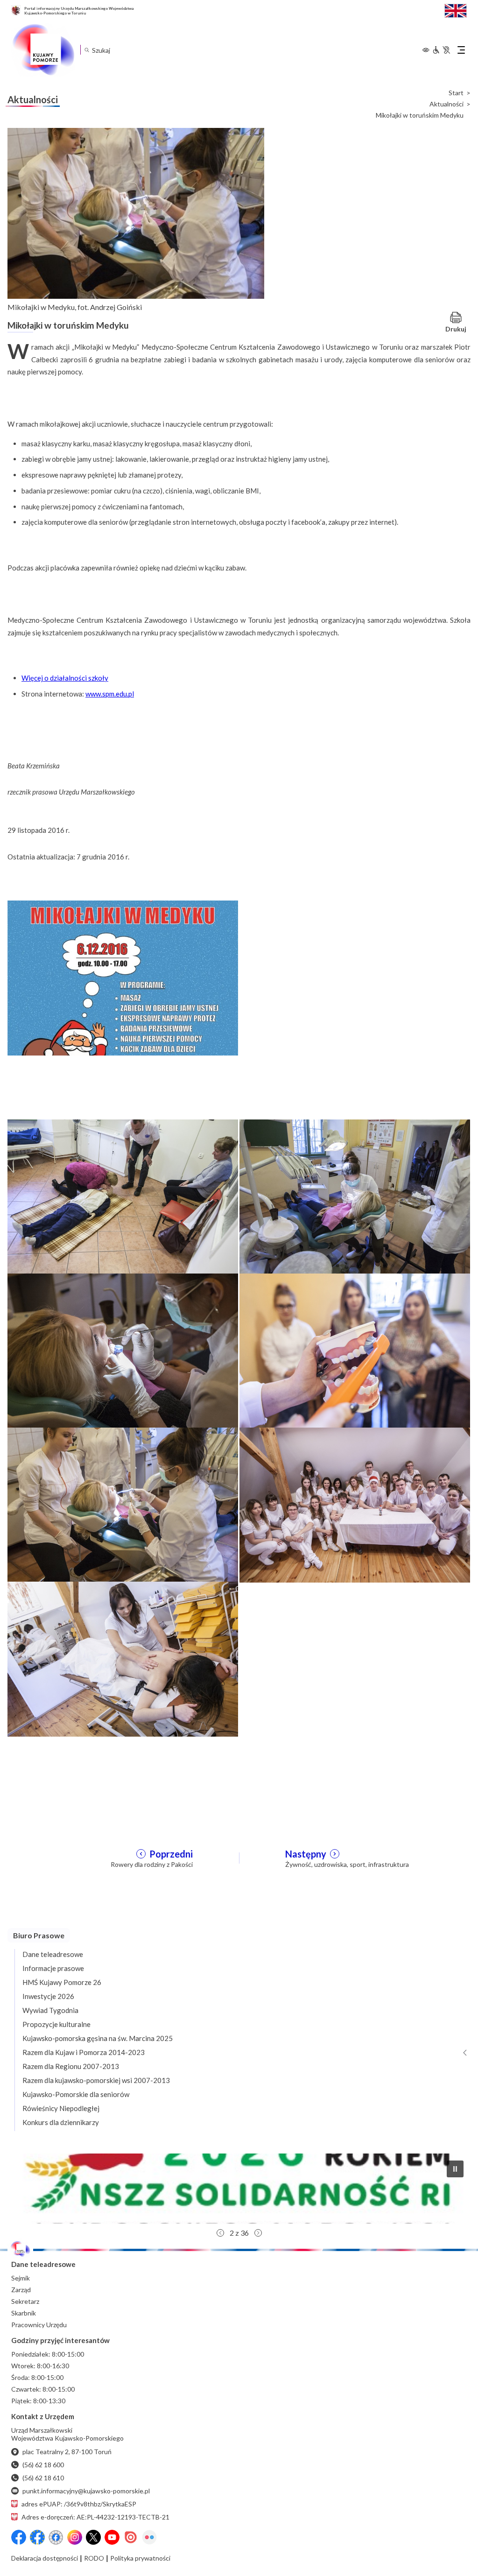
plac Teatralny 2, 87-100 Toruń (67, 2452)
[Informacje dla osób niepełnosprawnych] (441, 50)
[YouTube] (112, 2537)
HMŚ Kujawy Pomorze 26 (62, 1982)
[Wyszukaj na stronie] (87, 50)
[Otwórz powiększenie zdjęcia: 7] (123, 1658)
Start (456, 93)
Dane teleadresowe (53, 1954)
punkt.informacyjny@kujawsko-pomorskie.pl (86, 2491)
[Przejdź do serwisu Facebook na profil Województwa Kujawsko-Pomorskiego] (19, 2537)
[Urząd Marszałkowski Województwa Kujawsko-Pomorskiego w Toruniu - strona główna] (43, 50)
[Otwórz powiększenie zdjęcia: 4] (355, 1350)
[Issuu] (131, 2537)
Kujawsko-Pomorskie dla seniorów (76, 2094)
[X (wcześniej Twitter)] (93, 2537)
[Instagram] (75, 2537)
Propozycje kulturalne (56, 2024)
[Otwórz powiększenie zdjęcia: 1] (123, 977)
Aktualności (446, 104)
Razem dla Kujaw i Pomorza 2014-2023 (84, 2052)
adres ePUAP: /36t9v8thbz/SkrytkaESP (79, 2504)
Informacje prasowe (53, 1968)
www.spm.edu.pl (110, 694)
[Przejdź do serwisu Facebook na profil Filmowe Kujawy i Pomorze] (56, 2537)
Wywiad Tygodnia (50, 2010)
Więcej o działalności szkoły (65, 678)
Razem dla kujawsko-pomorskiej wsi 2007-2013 (96, 2080)
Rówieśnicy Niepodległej (61, 2108)
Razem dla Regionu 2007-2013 (71, 2066)
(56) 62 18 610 (43, 2478)
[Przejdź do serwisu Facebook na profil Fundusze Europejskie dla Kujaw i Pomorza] (37, 2537)
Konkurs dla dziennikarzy (61, 2122)
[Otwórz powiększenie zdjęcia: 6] (355, 1504)
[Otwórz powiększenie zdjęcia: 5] (123, 1504)
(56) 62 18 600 (43, 2465)
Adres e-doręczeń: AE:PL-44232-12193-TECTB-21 (95, 2517)
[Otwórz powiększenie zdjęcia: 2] (355, 1196)
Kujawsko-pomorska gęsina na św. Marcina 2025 (98, 2038)
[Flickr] (149, 2537)
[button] (455, 2169)
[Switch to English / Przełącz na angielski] (456, 10)
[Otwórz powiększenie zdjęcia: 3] (123, 1350)
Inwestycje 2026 (48, 1996)
